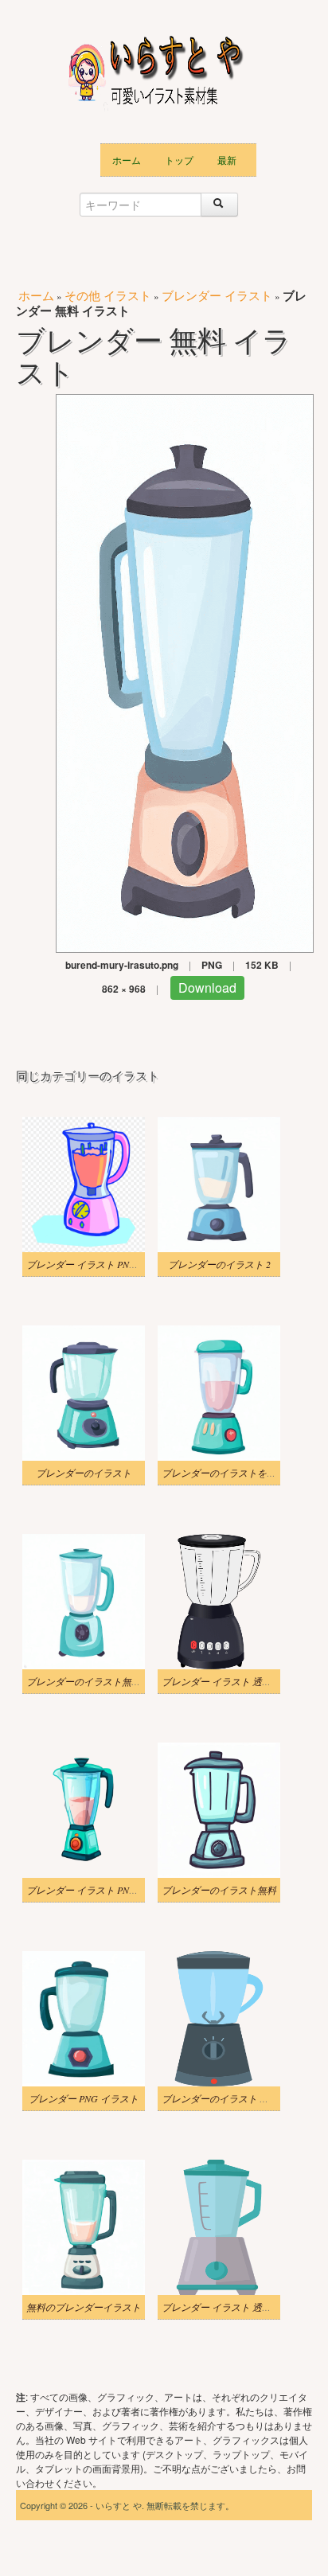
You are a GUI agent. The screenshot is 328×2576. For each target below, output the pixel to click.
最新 (227, 160)
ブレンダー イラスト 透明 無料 (227, 2307)
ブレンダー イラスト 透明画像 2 (230, 1681)
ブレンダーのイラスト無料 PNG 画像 (105, 1681)
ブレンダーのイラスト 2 (219, 1264)
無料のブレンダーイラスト (84, 2307)
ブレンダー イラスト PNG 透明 (92, 1890)
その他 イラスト (108, 295)
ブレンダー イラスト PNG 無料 (92, 1264)
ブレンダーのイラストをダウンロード (243, 1473)
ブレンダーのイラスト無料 (219, 1890)
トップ (179, 160)
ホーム (127, 160)
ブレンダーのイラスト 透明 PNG (231, 2098)
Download (207, 987)
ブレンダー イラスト (217, 295)
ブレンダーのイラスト (84, 1473)
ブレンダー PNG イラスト (84, 2098)
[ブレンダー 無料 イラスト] (185, 671)
